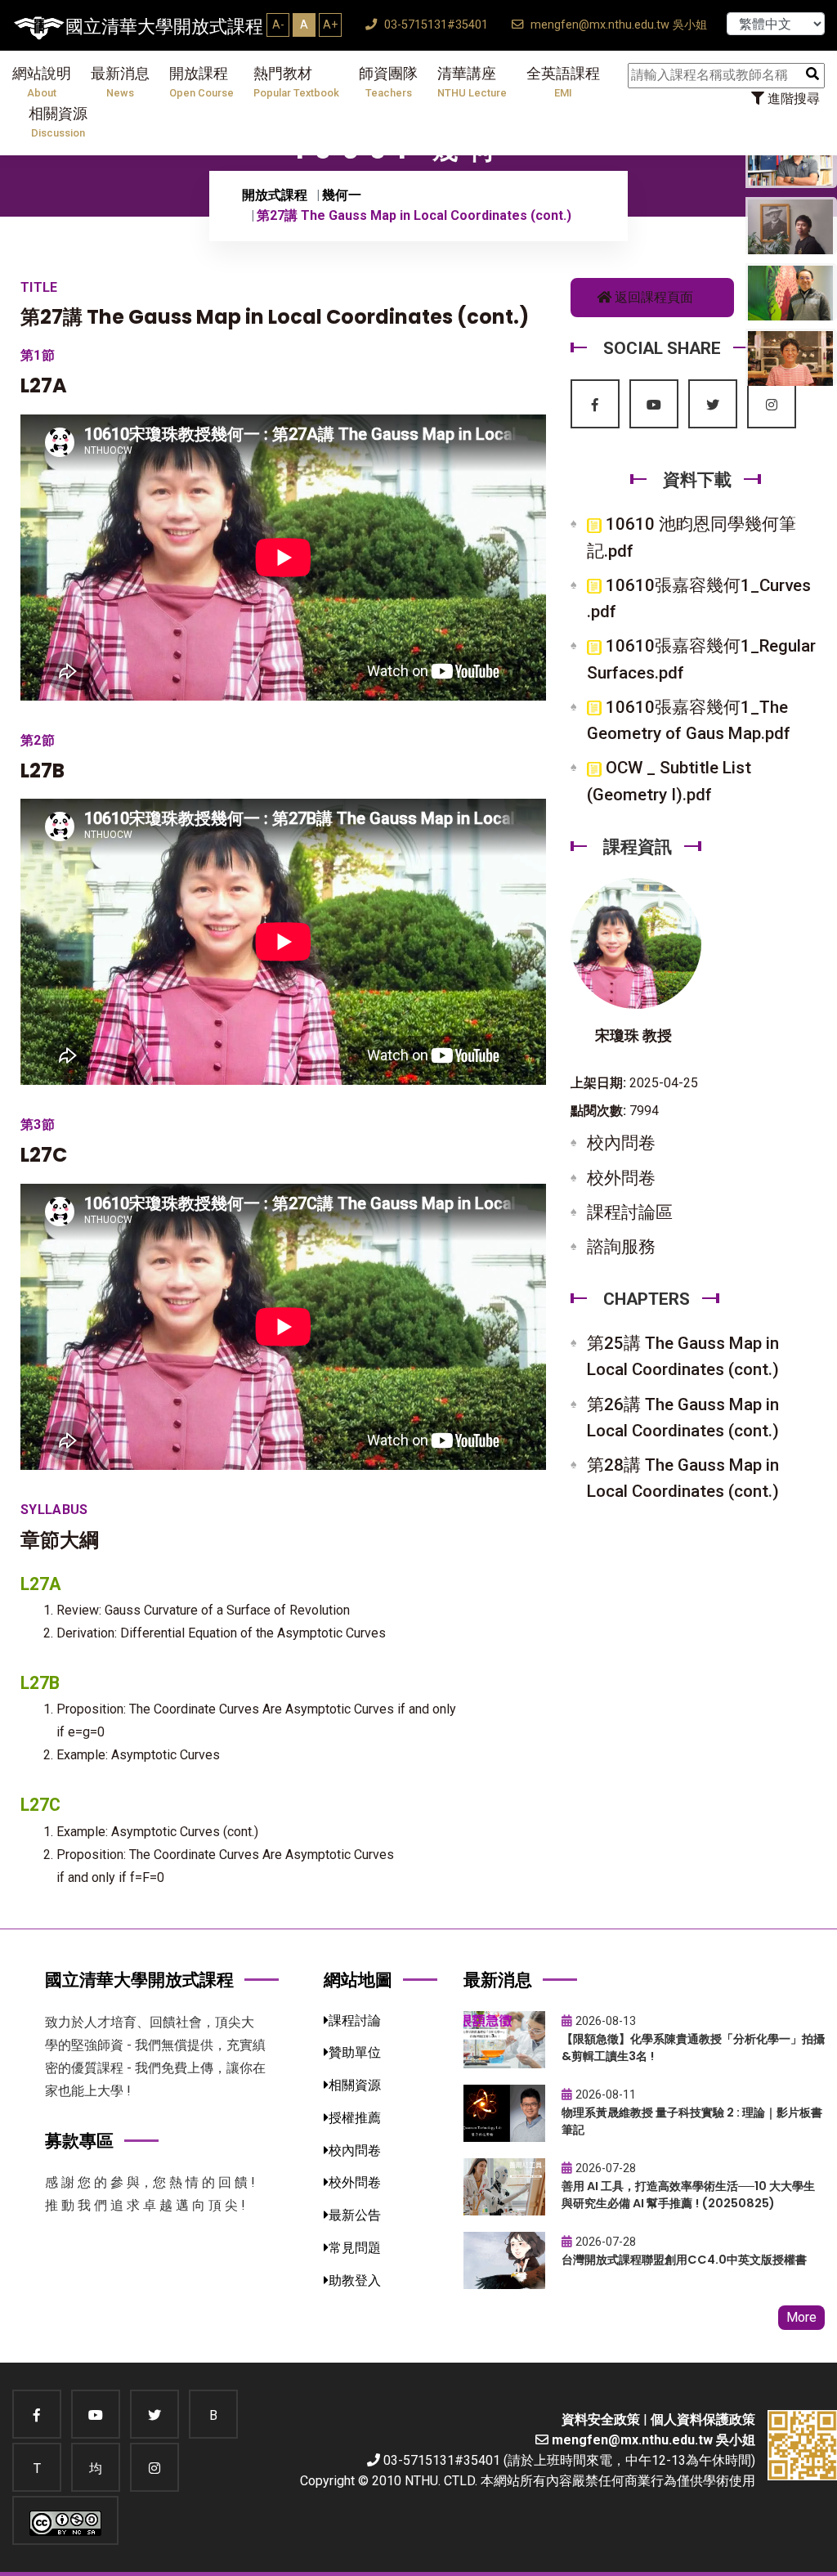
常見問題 (355, 2248)
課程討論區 (630, 1212)
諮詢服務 (621, 1247)
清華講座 (472, 82)
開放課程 (201, 82)
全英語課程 (563, 82)
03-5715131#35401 (434, 25)
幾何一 (342, 195)
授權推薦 (355, 2118)
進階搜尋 (792, 99)
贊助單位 (355, 2052)
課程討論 (355, 2020)
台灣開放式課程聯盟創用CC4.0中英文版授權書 (684, 2260)
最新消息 (120, 82)
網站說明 (42, 82)
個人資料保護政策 (703, 2419)
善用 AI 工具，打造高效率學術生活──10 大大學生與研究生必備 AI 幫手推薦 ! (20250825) (688, 2195)
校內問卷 (621, 1143)
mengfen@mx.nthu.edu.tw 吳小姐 (617, 25)
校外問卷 (621, 1178)
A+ (330, 25)
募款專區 (79, 2141)
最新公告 (355, 2215)
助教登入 (355, 2280)
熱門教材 (296, 82)
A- (278, 25)
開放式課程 (275, 195)
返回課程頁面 (652, 297)
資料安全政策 (601, 2419)
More (801, 2317)
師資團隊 (388, 82)
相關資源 (58, 122)
